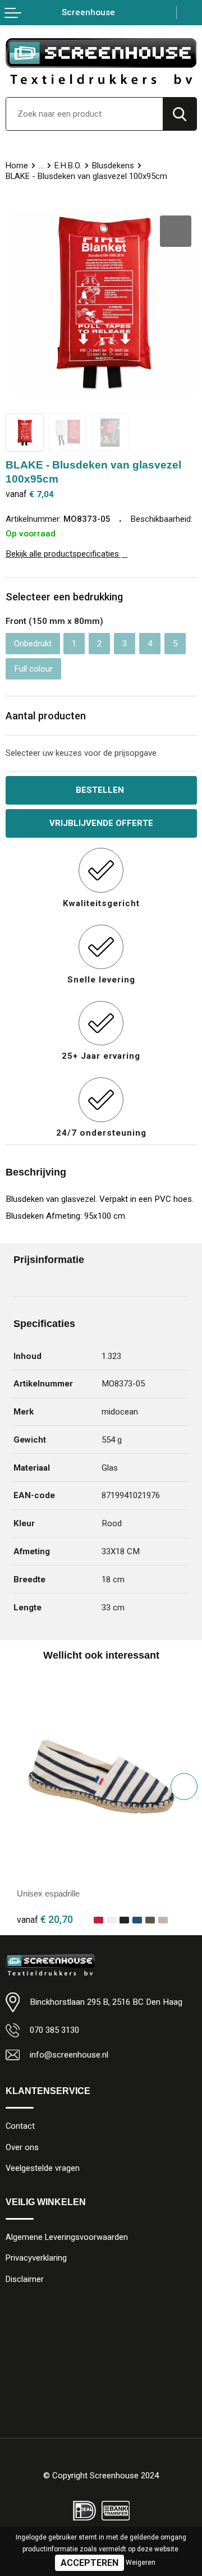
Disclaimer (25, 2279)
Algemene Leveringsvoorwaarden (67, 2237)
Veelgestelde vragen (43, 2168)
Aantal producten (46, 716)
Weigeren (141, 2563)
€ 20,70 (45, 1919)
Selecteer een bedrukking (64, 597)
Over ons (22, 2147)
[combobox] (84, 114)
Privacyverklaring (36, 2258)
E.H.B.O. (68, 166)
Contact (20, 2126)
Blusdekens (113, 166)
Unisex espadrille (48, 1893)
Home (17, 166)
